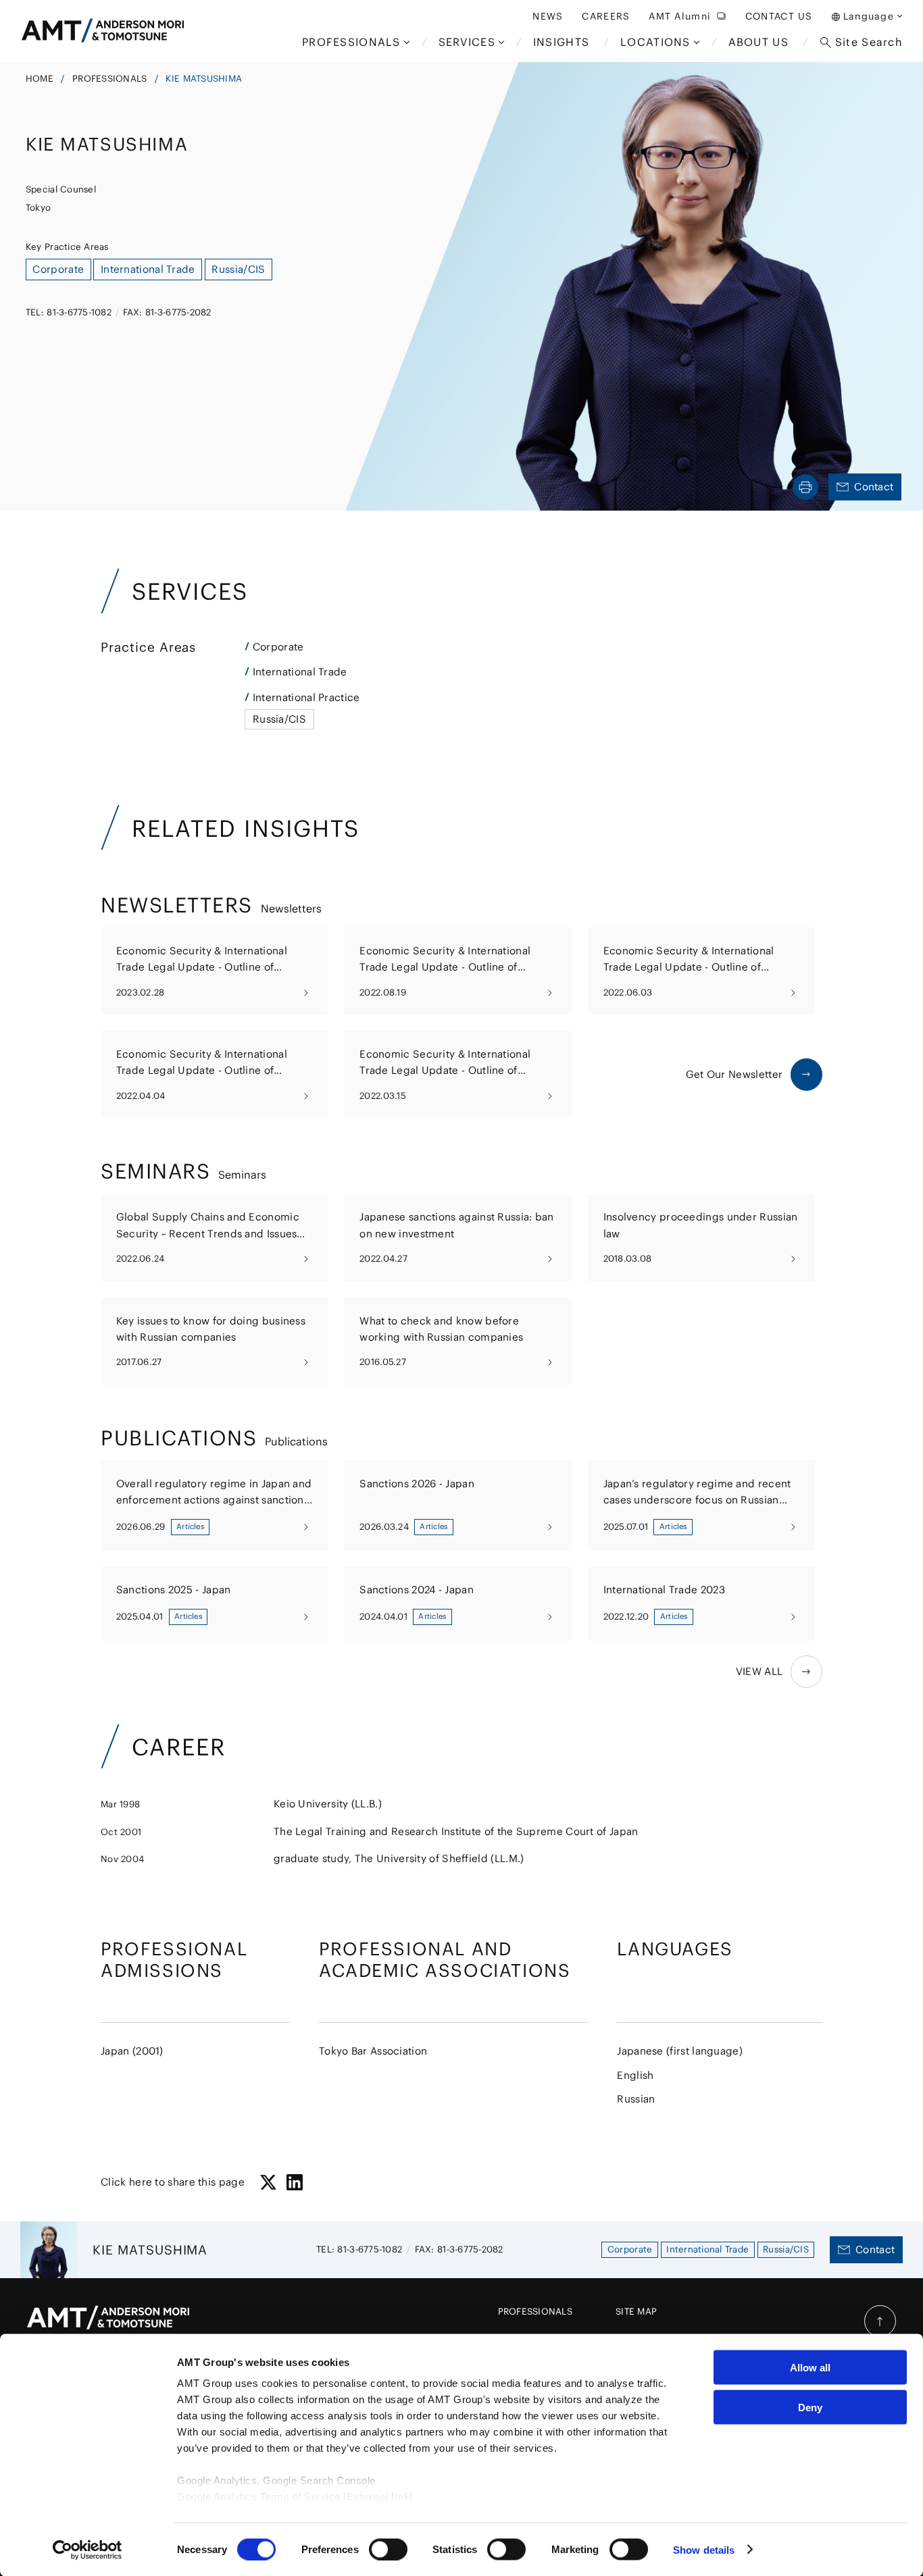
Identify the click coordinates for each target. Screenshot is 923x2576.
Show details (704, 2549)
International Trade (300, 672)
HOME (40, 79)
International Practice (306, 697)
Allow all (810, 2368)
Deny (810, 2407)
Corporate (278, 647)
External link (378, 2497)
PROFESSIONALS (109, 79)
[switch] (388, 2549)
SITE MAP (636, 2312)
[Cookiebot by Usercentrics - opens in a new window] (88, 2550)
